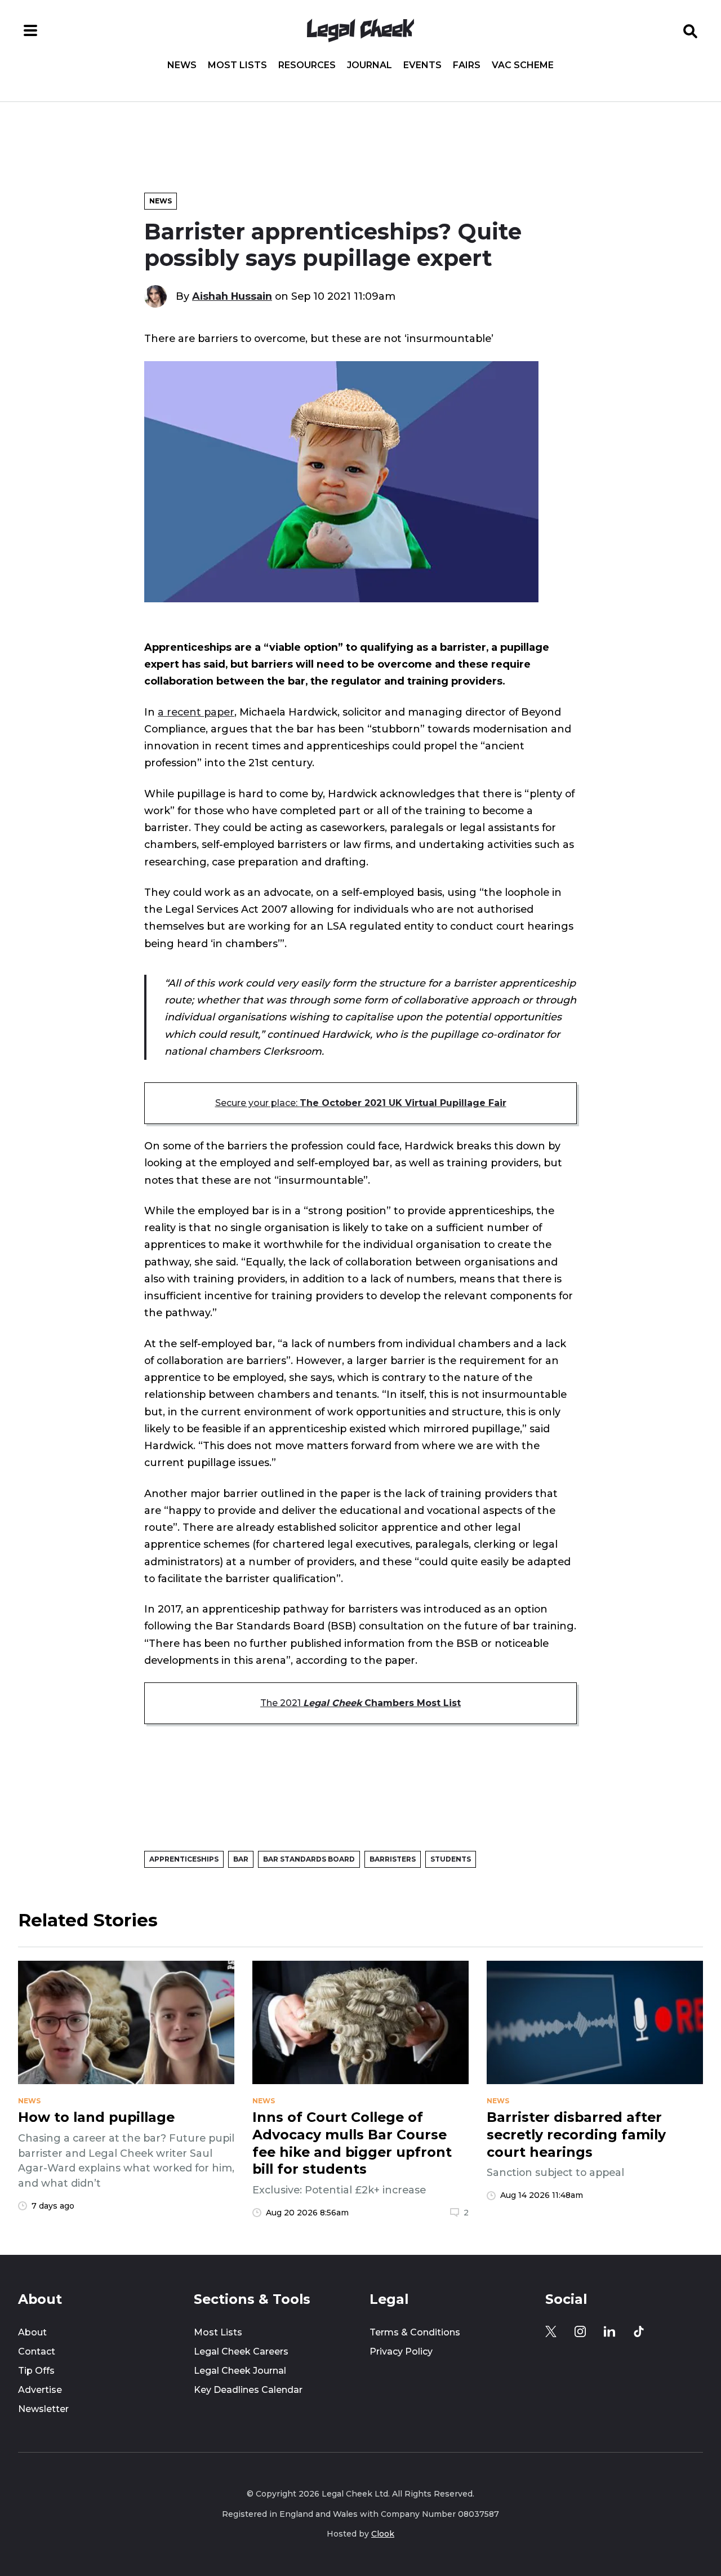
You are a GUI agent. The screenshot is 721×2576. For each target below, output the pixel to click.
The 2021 (360, 1703)
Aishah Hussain (232, 296)
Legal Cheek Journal (240, 2371)
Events (422, 65)
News (182, 65)
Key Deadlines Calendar (248, 2390)
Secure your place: (361, 1103)
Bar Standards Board (309, 1859)
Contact (37, 2351)
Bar (241, 1859)
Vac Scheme (523, 65)
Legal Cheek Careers (241, 2351)
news (29, 2101)
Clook (383, 2534)
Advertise (40, 2390)
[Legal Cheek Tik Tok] (639, 2331)
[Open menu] (30, 30)
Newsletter (43, 2409)
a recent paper (196, 712)
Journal (370, 65)
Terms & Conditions (415, 2332)
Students (451, 1859)
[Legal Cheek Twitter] (551, 2331)
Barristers (393, 1859)
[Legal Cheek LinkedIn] (609, 2331)
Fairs (467, 65)
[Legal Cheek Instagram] (580, 2331)
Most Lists (237, 65)
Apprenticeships (184, 1859)
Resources (307, 65)
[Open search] (691, 30)
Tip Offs (36, 2371)
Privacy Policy (401, 2351)
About (32, 2332)
